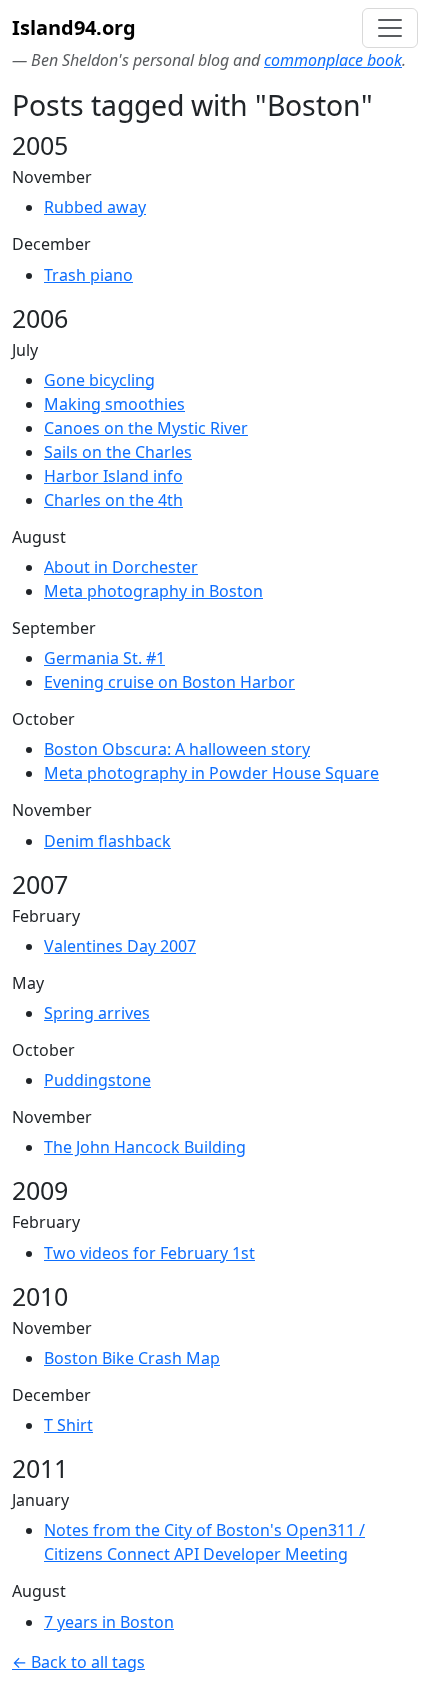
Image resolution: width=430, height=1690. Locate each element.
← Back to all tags (78, 1662)
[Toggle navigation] (390, 28)
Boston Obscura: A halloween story (177, 749)
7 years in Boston (109, 1622)
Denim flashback (107, 841)
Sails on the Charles (118, 452)
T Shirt (68, 1425)
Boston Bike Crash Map (132, 1358)
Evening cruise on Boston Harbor (169, 682)
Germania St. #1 (104, 658)
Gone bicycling (99, 380)
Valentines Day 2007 (120, 946)
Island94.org (74, 27)
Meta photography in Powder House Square (211, 773)
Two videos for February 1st (149, 1253)
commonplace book (333, 60)
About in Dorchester (121, 567)
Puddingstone (97, 1080)
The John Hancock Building (145, 1147)
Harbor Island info (113, 476)
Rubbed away (95, 207)
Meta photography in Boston (153, 591)
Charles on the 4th (113, 500)
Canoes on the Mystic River (146, 428)
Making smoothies (114, 404)
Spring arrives (97, 1013)
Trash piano (88, 275)
